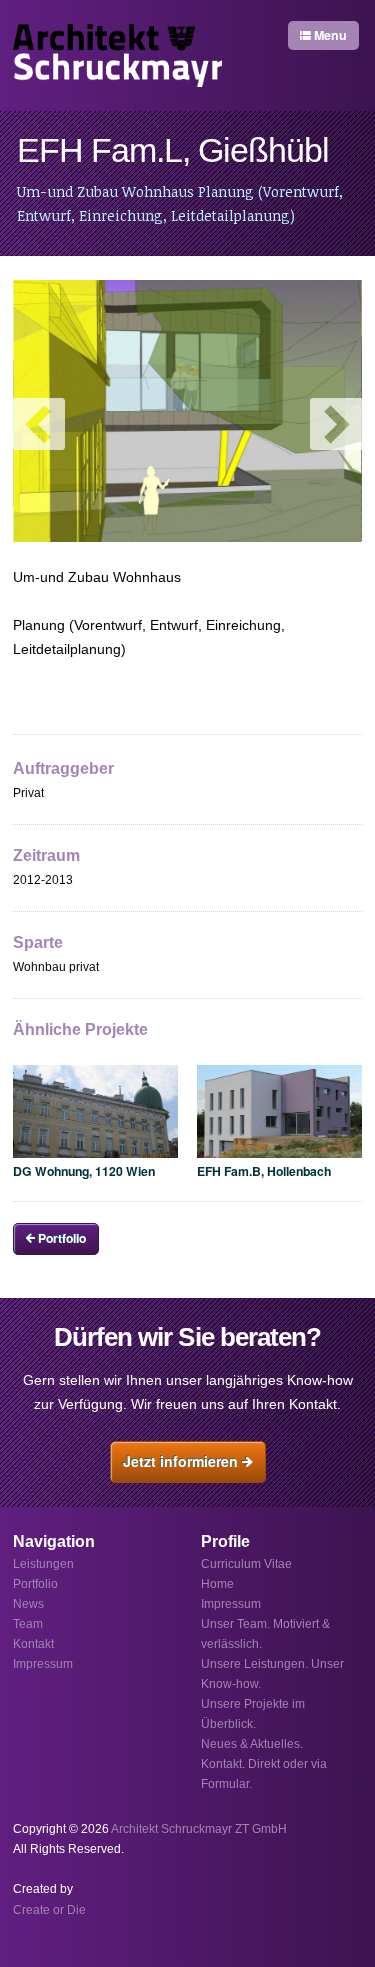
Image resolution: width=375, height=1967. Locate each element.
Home (217, 1584)
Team (28, 1624)
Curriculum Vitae (246, 1564)
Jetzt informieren (182, 1461)
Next (336, 424)
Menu (329, 35)
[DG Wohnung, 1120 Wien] (95, 1111)
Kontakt (33, 1644)
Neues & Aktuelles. (252, 1744)
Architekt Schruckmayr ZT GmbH (199, 1829)
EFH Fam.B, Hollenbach (264, 1171)
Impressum (231, 1604)
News (28, 1604)
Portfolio (60, 1238)
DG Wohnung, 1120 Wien (84, 1171)
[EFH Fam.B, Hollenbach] (279, 1111)
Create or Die (49, 1910)
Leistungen (43, 1564)
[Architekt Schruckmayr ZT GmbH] (117, 55)
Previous (39, 424)
